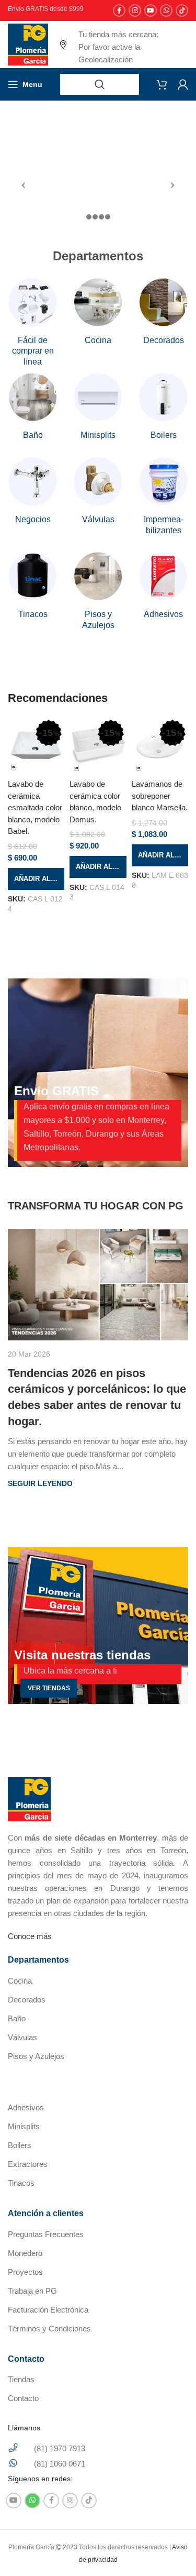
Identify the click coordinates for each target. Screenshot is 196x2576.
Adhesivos (26, 2107)
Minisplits (24, 2126)
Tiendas (21, 2379)
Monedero (25, 2253)
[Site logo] (28, 44)
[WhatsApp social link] (166, 10)
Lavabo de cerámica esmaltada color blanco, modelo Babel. (35, 807)
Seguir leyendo (40, 1484)
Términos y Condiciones (49, 2329)
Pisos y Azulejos (36, 2056)
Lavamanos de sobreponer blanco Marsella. (160, 796)
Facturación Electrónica (48, 2310)
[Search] (100, 84)
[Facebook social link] (119, 10)
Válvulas (22, 2037)
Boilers (20, 2145)
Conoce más (30, 1936)
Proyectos (25, 2272)
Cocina (20, 1981)
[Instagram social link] (135, 10)
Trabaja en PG (32, 2291)
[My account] (183, 84)
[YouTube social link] (151, 10)
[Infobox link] (33, 323)
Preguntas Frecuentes (46, 2234)
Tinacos (21, 2183)
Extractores (28, 2164)
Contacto (23, 2398)
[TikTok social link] (182, 10)
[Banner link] (98, 1625)
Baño (17, 2018)
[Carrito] (162, 84)
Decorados (27, 2000)
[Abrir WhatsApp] (170, 2550)
